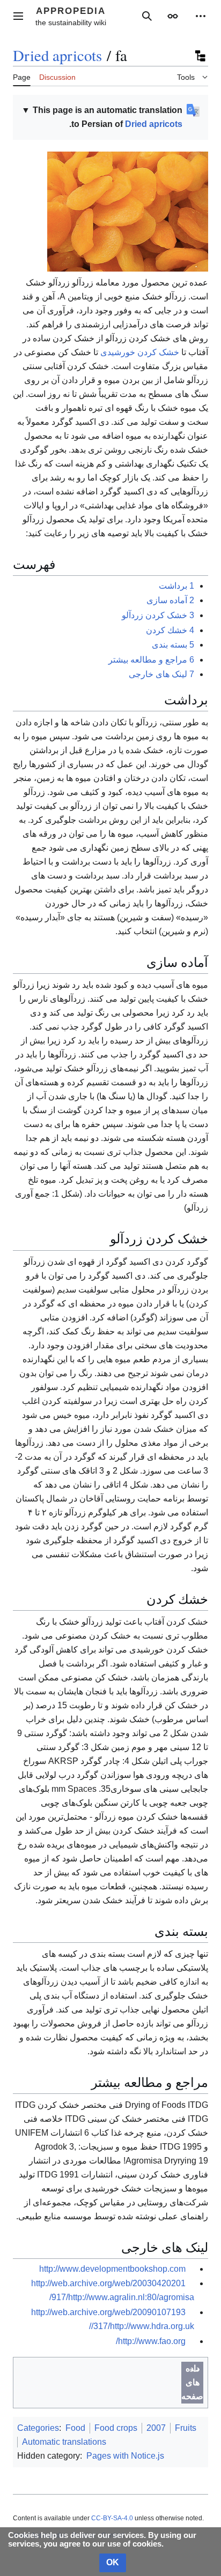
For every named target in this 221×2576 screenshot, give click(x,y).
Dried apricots (57, 55)
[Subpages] (200, 56)
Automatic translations (64, 2442)
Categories (38, 2428)
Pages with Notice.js (125, 2456)
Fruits (186, 2428)
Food (75, 2428)
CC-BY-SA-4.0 (112, 2518)
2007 (156, 2428)
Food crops (116, 2428)
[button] (18, 16)
